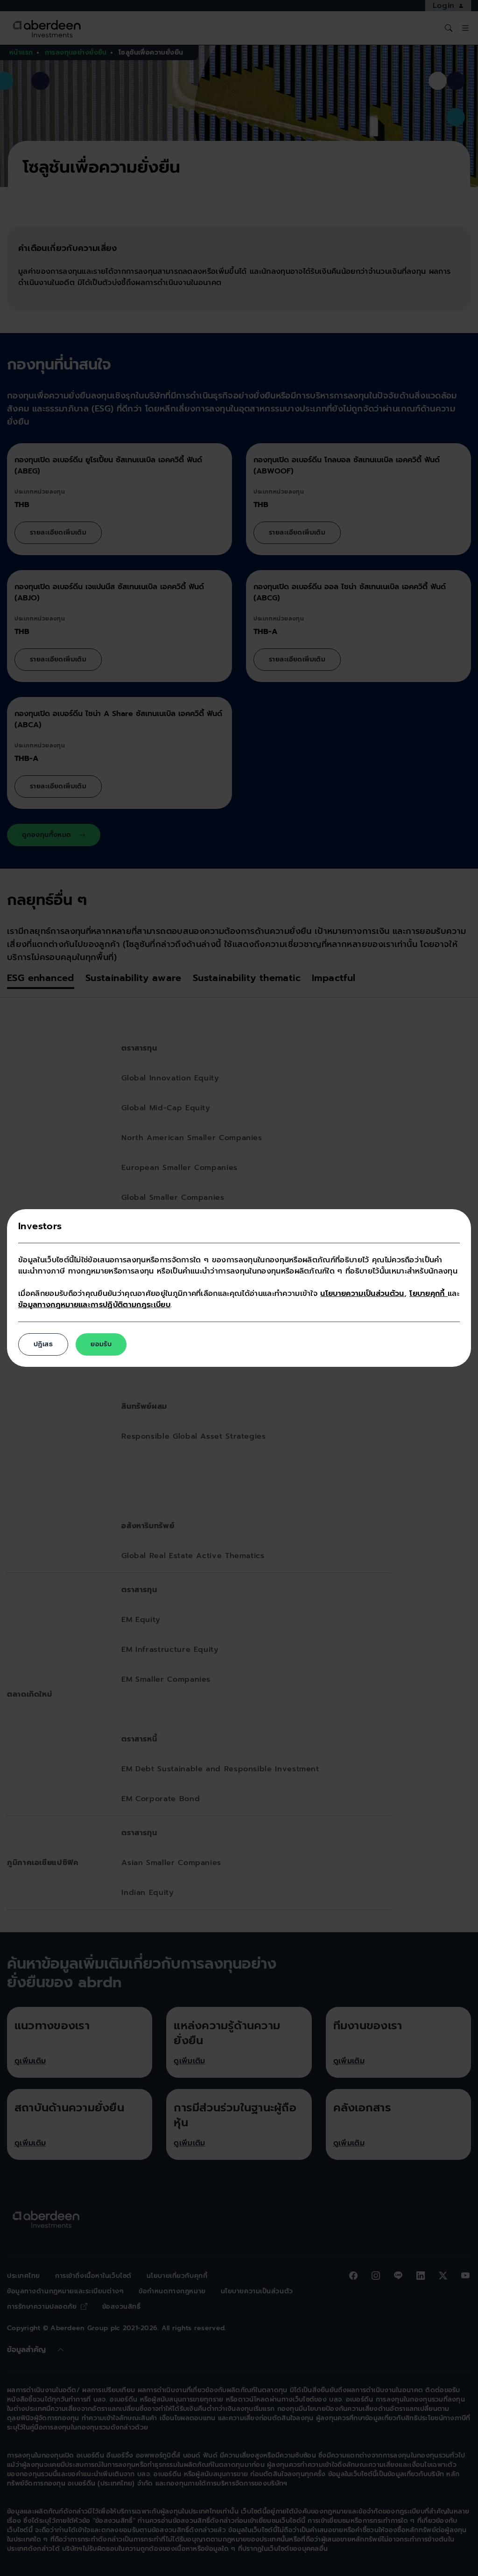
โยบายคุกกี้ (429, 1294)
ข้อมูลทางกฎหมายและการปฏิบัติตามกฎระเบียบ (94, 1305)
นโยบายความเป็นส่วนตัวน (362, 1294)
